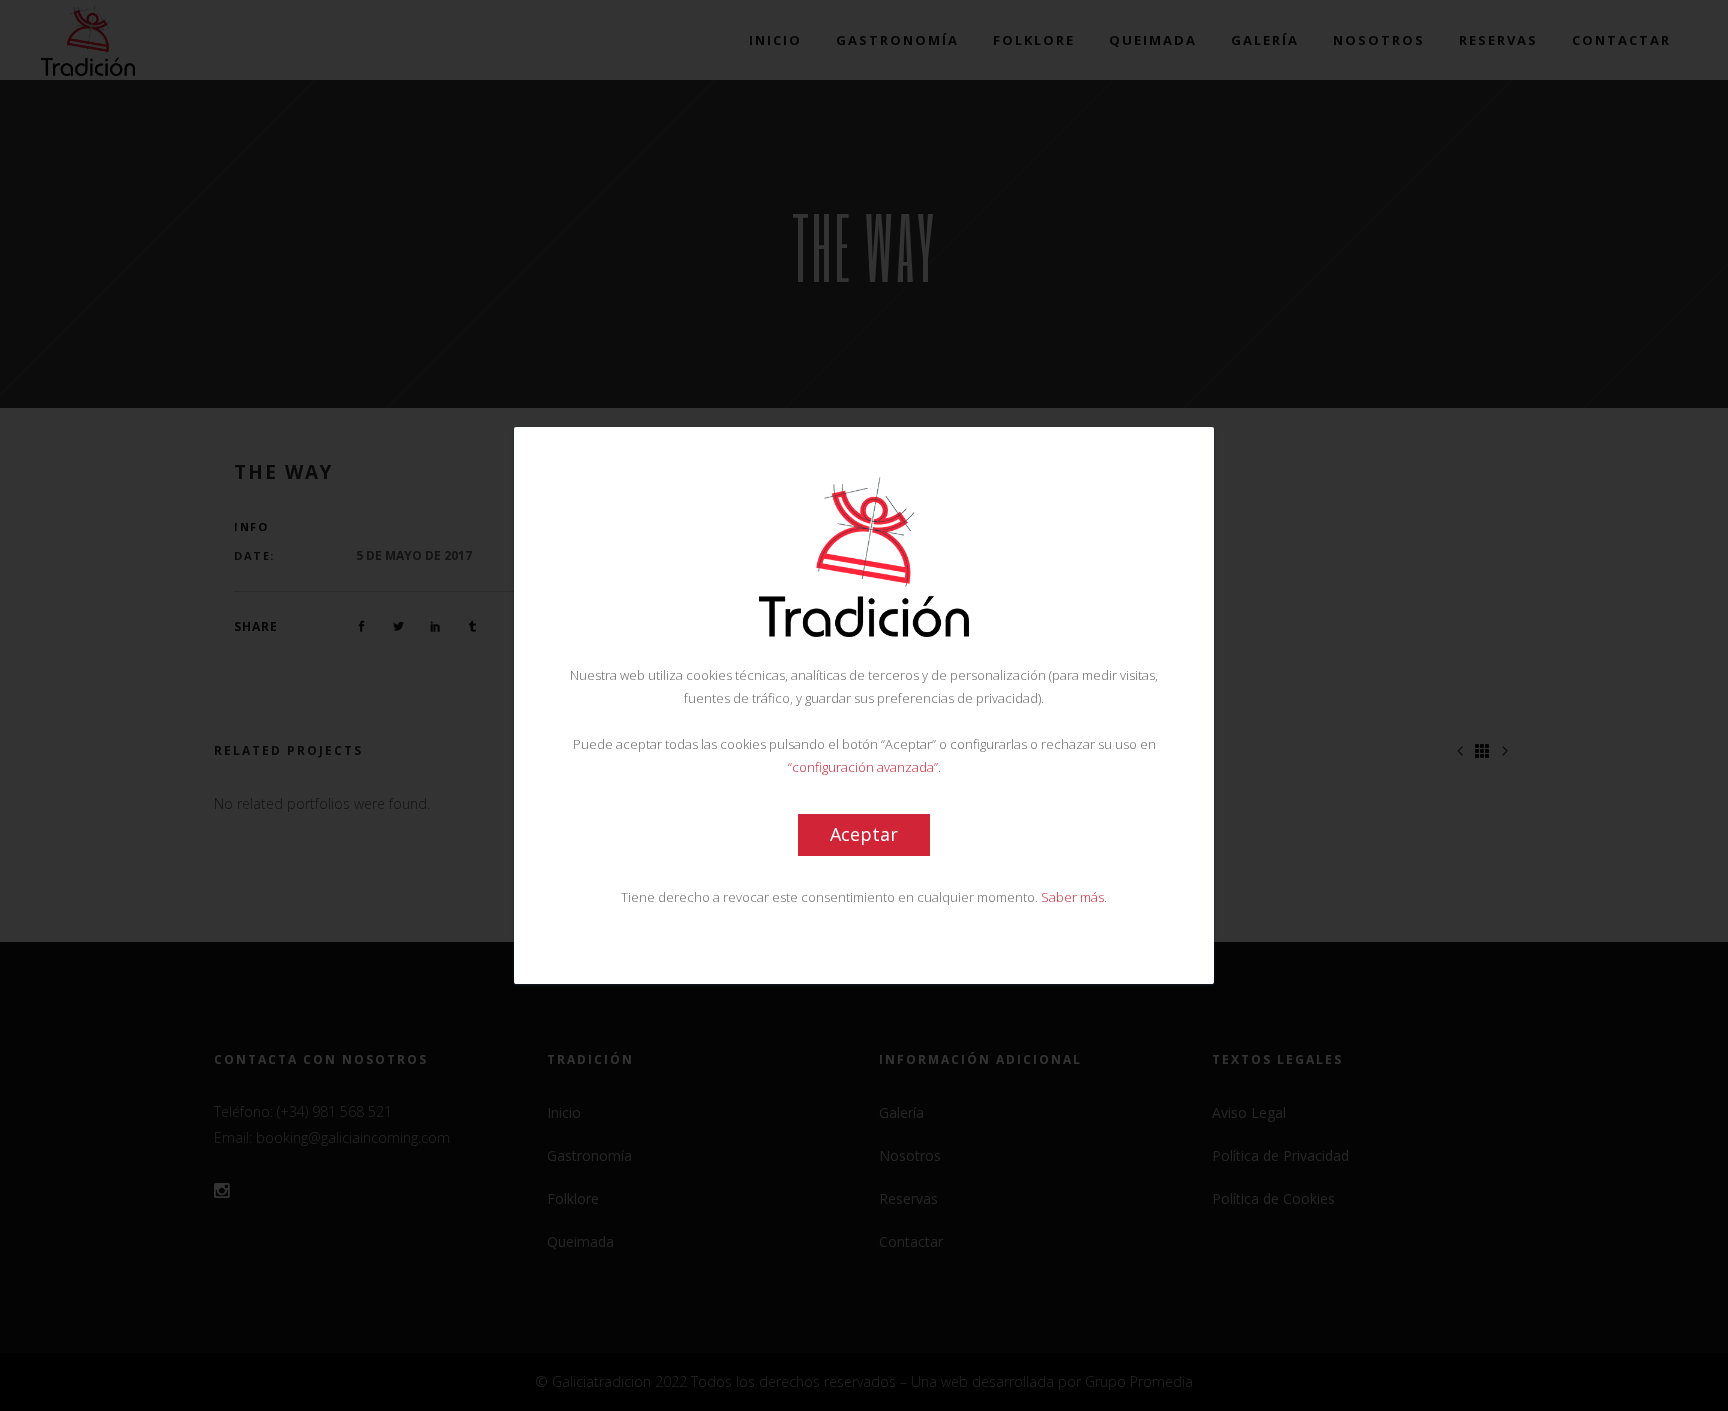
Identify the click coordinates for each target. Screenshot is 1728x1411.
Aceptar (864, 834)
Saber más (1072, 897)
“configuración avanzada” (863, 767)
